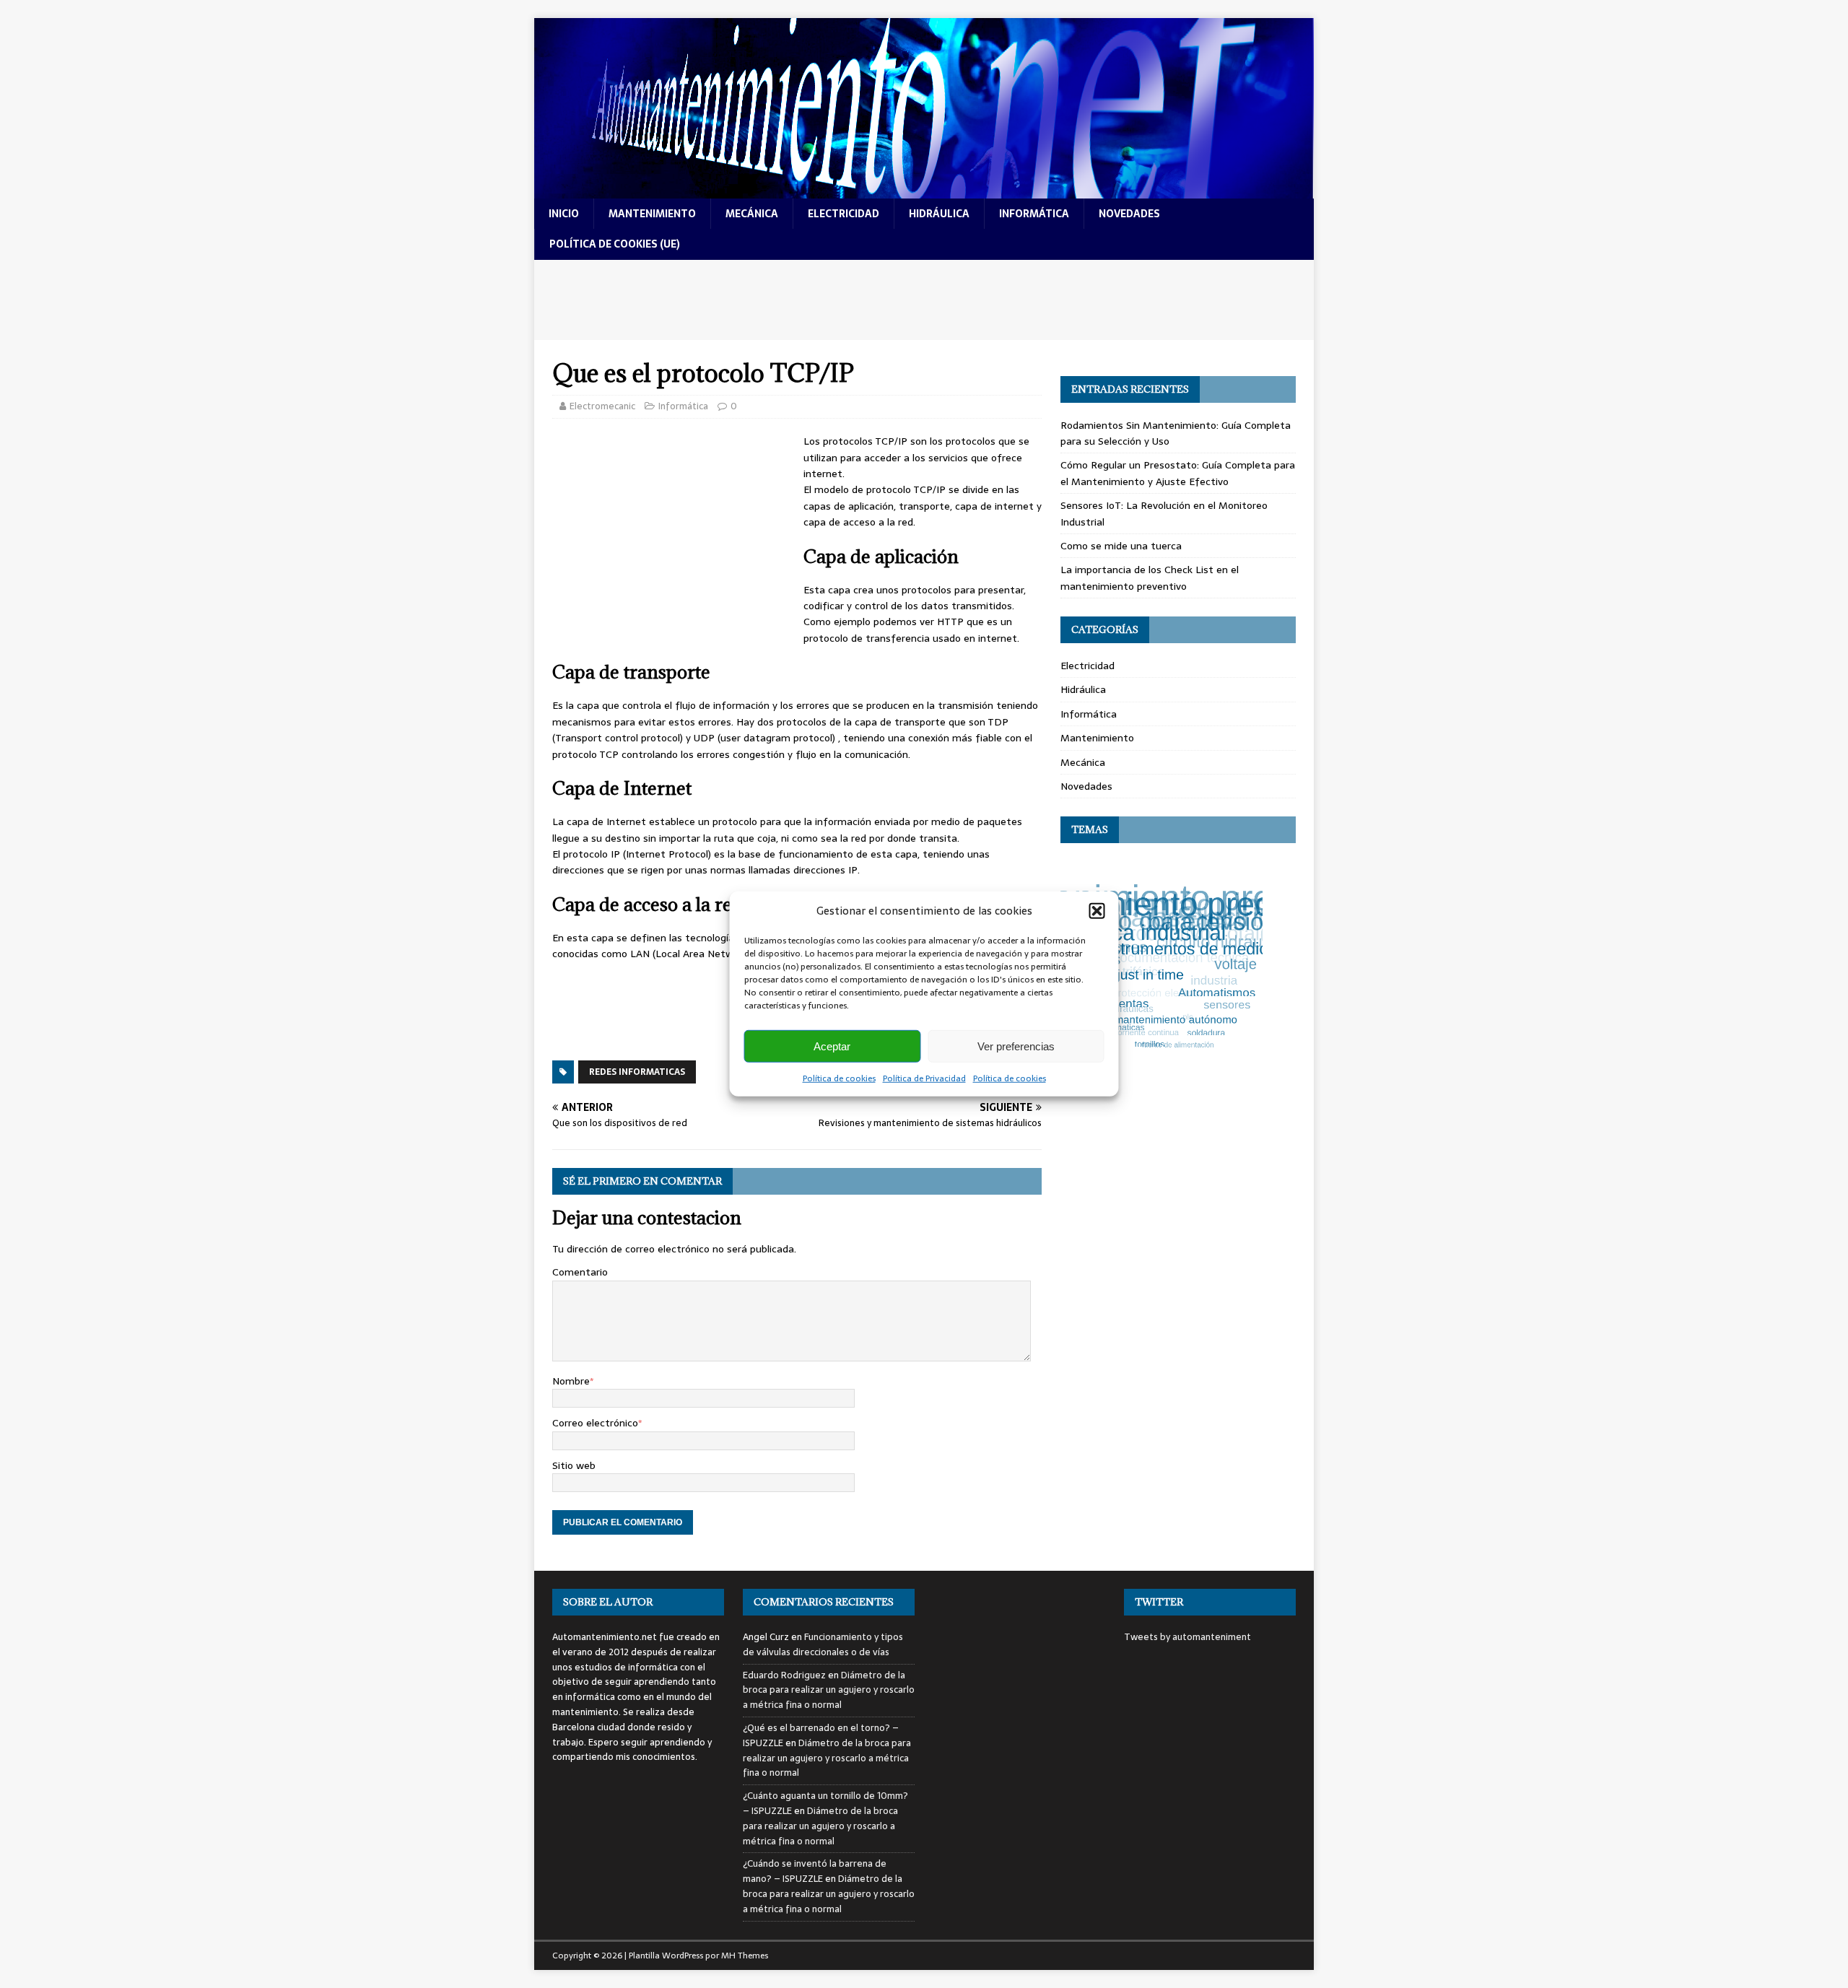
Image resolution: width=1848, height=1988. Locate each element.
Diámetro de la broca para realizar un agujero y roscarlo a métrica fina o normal (829, 1690)
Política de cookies (839, 1078)
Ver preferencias (1016, 1046)
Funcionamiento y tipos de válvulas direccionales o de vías (823, 1644)
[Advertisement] (924, 300)
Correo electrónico (595, 1423)
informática (1034, 214)
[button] (1097, 911)
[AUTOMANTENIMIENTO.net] (924, 191)
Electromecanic (602, 406)
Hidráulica (1083, 689)
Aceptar (832, 1046)
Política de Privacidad (924, 1078)
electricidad (844, 214)
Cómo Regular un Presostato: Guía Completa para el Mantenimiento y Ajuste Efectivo (1178, 473)
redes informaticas (637, 1072)
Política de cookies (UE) (615, 244)
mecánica (752, 214)
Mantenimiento (1097, 738)
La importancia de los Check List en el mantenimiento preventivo (1150, 577)
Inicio (564, 214)
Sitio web (574, 1465)
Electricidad (1088, 666)
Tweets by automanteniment (1187, 1637)
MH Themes (745, 1956)
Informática (683, 406)
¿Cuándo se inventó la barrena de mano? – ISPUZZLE (815, 1871)
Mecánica (1083, 762)
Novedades (1086, 786)
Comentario (580, 1272)
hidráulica (939, 214)
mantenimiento (652, 214)
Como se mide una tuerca (1121, 546)
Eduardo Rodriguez (784, 1675)
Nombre (571, 1381)
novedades (1129, 214)
